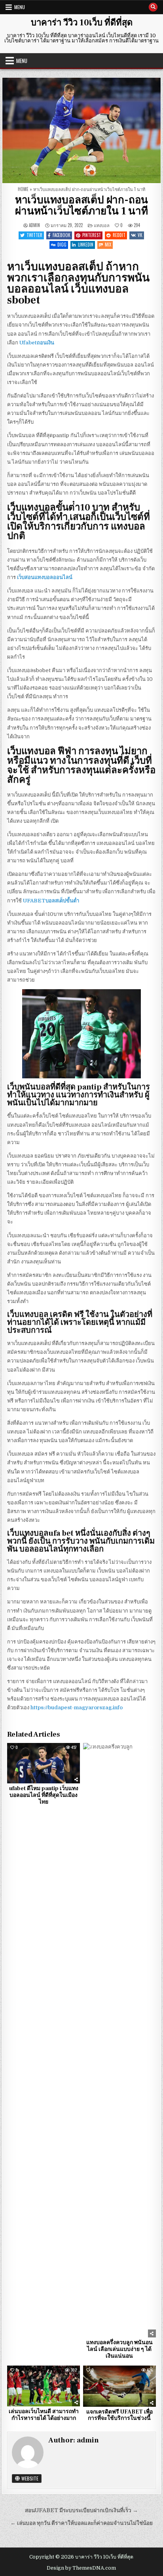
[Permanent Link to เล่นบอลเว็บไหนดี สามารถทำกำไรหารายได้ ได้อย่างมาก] (44, 2386)
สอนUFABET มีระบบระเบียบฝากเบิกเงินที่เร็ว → (81, 2510)
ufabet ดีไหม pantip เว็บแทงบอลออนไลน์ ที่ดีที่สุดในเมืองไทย (44, 1795)
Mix (108, 245)
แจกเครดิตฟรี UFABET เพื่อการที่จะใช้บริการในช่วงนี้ (119, 2415)
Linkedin (86, 245)
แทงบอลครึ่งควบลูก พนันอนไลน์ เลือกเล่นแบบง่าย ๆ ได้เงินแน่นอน (119, 2349)
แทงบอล (102, 225)
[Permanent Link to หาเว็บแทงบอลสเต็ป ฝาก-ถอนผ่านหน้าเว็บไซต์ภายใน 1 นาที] (81, 130)
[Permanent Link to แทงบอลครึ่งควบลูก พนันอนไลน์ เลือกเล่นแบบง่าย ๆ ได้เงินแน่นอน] (119, 2040)
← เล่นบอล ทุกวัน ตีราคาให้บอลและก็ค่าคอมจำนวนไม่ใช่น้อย (81, 2523)
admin (34, 225)
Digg (62, 245)
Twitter (34, 235)
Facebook (62, 235)
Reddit (119, 235)
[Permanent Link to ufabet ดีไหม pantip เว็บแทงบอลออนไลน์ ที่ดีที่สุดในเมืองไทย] (44, 1763)
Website (29, 2478)
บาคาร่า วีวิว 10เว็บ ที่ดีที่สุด (82, 23)
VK (140, 235)
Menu (20, 7)
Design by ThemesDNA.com (81, 2568)
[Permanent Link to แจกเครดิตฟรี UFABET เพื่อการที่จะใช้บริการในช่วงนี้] (119, 2386)
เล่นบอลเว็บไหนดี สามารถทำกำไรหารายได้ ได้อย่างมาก (44, 2415)
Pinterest (92, 235)
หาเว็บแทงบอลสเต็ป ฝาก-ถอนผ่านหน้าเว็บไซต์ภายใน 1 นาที (81, 206)
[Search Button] (153, 7)
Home (23, 189)
